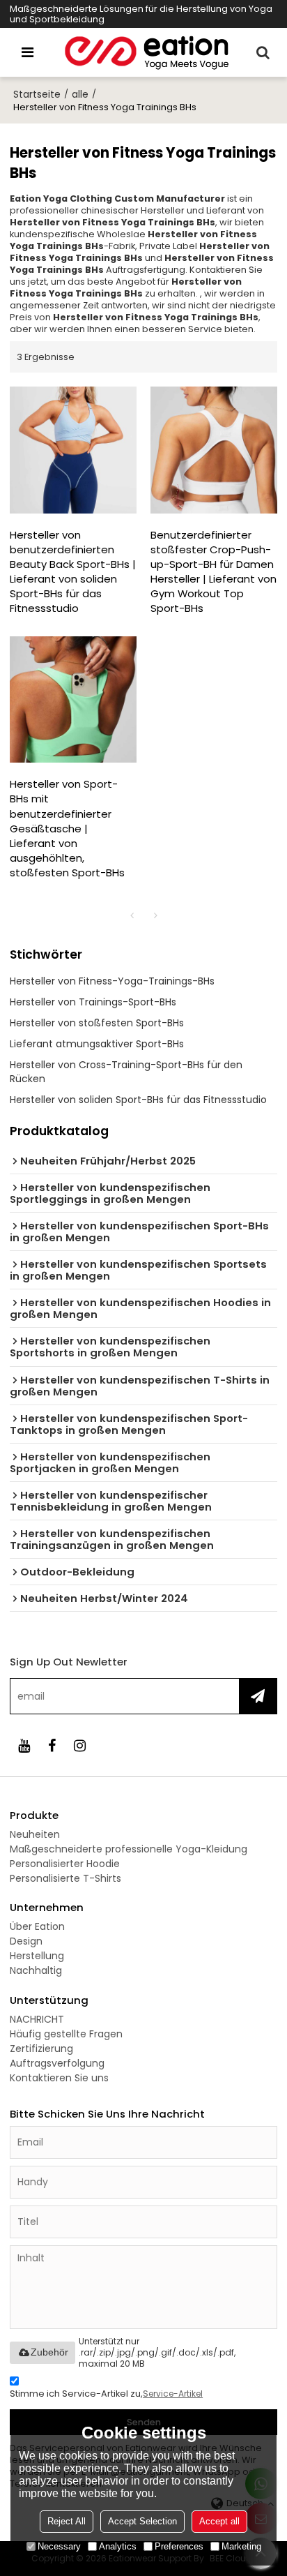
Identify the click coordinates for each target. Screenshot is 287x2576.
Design (26, 1941)
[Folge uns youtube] (24, 1746)
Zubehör (49, 2352)
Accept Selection (142, 2521)
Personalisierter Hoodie (65, 1864)
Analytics (118, 2546)
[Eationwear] (147, 52)
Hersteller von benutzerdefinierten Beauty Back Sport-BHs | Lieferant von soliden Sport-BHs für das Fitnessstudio (73, 571)
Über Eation (37, 1926)
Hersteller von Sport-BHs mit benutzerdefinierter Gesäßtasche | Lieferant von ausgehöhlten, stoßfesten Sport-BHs (67, 828)
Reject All (67, 2521)
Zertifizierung (41, 2049)
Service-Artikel (173, 2394)
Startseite (37, 94)
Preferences (179, 2546)
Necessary (59, 2546)
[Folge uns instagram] (79, 1746)
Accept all (219, 2521)
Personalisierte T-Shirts (65, 1878)
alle (80, 94)
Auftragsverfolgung (57, 2063)
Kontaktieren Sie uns (59, 2078)
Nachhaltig (36, 1970)
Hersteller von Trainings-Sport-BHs (93, 1002)
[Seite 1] (132, 915)
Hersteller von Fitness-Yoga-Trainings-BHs (112, 981)
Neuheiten (35, 1834)
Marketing (241, 2546)
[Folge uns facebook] (52, 1746)
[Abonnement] (258, 1696)
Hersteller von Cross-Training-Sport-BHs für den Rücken (126, 1072)
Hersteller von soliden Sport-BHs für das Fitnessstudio (138, 1100)
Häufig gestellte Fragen (66, 2034)
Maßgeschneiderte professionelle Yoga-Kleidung (129, 1849)
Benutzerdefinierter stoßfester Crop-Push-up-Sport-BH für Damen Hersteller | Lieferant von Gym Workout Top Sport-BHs (214, 571)
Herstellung (37, 1956)
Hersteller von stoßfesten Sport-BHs (97, 1023)
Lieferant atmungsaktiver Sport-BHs (97, 1044)
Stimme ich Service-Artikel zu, (106, 2394)
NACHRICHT (37, 2019)
